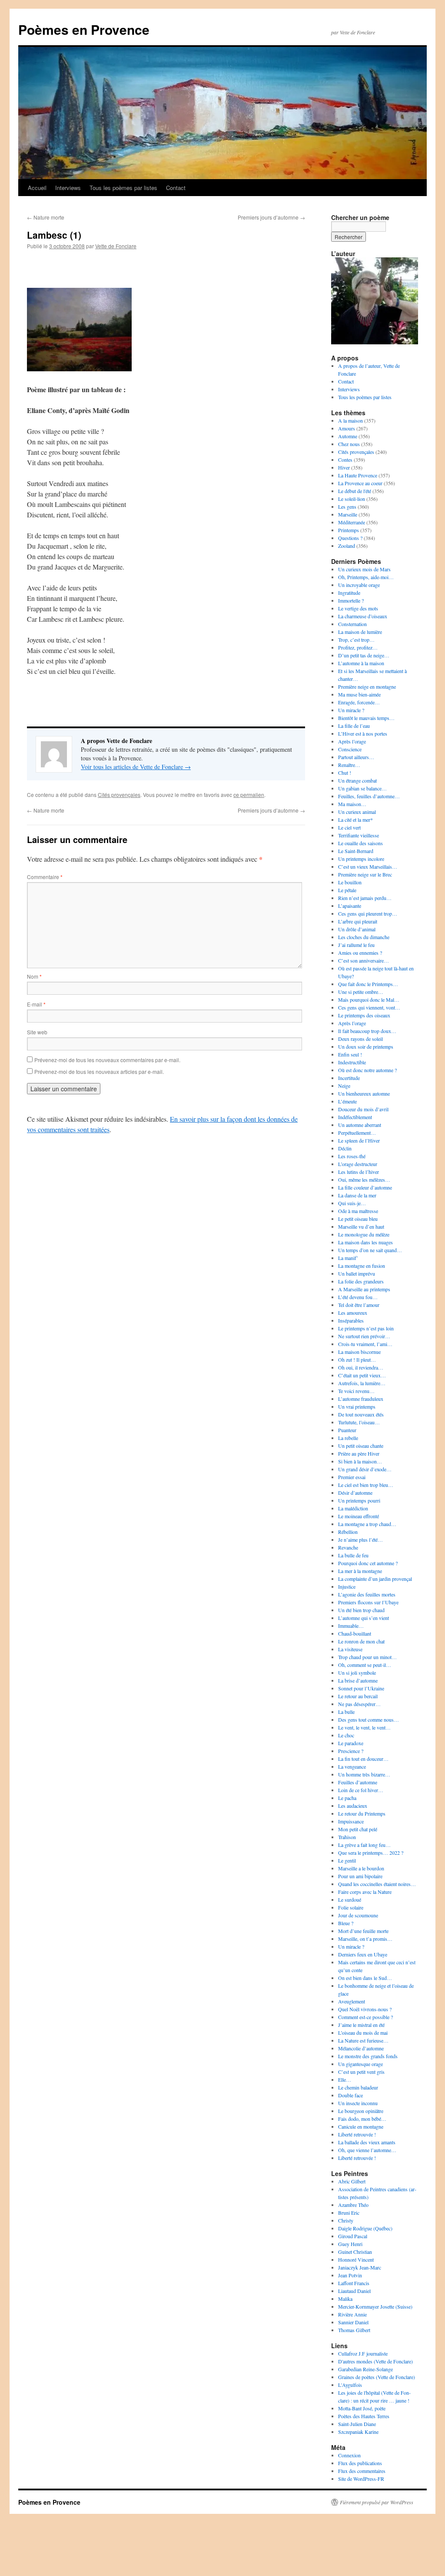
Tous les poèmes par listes (123, 188)
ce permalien (249, 795)
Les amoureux (353, 1313)
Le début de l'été (355, 491)
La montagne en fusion (362, 1266)
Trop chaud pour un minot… (367, 1657)
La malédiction (353, 1508)
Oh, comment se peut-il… (365, 1665)
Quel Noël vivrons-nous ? (365, 2009)
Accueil (37, 188)
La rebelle (348, 1438)
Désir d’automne (355, 1493)
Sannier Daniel (353, 2322)
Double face (350, 2095)
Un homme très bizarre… (364, 1774)
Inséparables (351, 1320)
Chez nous (349, 444)
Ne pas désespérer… (359, 1704)
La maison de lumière (360, 632)
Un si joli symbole (357, 1673)
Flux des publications (360, 2463)
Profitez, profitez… (358, 647)
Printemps (349, 530)
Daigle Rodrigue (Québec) (365, 2228)
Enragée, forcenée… (359, 702)
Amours (347, 428)
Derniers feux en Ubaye (363, 1954)
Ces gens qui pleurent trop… (368, 913)
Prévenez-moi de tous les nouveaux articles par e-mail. (99, 1071)
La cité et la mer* (355, 820)
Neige (344, 1086)
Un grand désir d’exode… (365, 1469)
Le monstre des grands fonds (368, 2056)
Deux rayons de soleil (360, 1039)
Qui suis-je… (352, 1203)
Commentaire (45, 877)
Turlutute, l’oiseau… (359, 1422)
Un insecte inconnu (358, 2103)
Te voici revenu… (356, 1391)
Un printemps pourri (359, 1500)
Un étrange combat (357, 780)
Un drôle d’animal (357, 929)
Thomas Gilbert (354, 2330)
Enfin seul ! (350, 1054)
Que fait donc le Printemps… (368, 984)
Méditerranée (352, 522)
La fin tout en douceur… (363, 1759)
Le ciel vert (349, 827)
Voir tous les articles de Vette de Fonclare (136, 767)
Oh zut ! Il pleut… (357, 1360)
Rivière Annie (352, 2314)
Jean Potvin (350, 2275)
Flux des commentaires (362, 2471)
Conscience (350, 749)
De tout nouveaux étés (361, 1414)
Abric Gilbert (352, 2181)
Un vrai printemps (357, 1406)
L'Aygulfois (350, 2385)
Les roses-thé (352, 1156)
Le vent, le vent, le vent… (364, 1727)
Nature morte (46, 217)
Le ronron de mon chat (361, 1641)
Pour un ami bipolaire (360, 1876)
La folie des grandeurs (361, 1281)
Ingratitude (349, 593)
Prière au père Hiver (359, 1453)
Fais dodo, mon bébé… (362, 2119)
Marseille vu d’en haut (361, 1226)
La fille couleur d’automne (365, 1187)
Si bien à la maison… (360, 1461)
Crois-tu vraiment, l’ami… (365, 1344)
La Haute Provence (358, 475)
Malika (345, 2299)
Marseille (348, 514)
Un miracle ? (351, 710)
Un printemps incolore (361, 859)
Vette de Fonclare (116, 246)
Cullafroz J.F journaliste (363, 2353)
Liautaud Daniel (354, 2291)
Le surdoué (350, 1900)
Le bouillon (350, 882)
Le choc (346, 1735)
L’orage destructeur (358, 1164)
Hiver (344, 467)
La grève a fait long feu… (364, 1845)
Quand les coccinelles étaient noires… (377, 1884)
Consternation (352, 624)
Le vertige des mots (358, 608)
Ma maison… (352, 804)
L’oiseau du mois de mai (363, 2033)
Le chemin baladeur (358, 2087)
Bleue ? (346, 1923)
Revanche (348, 1547)
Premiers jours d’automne (271, 217)
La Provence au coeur (360, 483)
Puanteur (347, 1430)
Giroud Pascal (353, 2236)
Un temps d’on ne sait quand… (370, 1250)
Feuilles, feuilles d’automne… (369, 796)
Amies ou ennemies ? (360, 953)
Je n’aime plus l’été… (360, 1540)
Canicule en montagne (361, 2126)
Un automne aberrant (360, 1125)
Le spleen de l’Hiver (359, 1140)
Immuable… (351, 1626)
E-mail (36, 1004)
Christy (346, 2220)
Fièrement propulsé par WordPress (377, 2502)
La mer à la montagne (360, 1571)
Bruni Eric (349, 2213)
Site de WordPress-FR (361, 2479)
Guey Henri (350, 2244)
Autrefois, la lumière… (362, 1383)
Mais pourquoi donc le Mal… (369, 1000)
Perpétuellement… (357, 1133)
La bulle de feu (353, 1555)
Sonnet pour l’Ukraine (361, 1688)
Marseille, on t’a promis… (365, 1939)
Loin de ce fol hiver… (361, 1790)
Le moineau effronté (359, 1516)
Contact (176, 188)
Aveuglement (352, 2001)
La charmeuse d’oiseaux (363, 616)
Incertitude (349, 1078)
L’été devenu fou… (358, 1297)
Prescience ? (351, 1751)
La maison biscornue (359, 1352)
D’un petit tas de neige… (364, 655)
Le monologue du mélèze (364, 1234)
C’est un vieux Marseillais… (368, 866)
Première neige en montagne (367, 686)
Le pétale (347, 890)
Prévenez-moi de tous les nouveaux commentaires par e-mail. (107, 1060)
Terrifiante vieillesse (359, 835)
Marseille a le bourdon (361, 1868)
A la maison (350, 420)
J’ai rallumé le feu (356, 945)
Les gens (347, 507)
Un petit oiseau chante (361, 1446)
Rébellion (348, 1532)
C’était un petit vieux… (362, 1375)
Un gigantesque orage (360, 2064)
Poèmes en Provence (84, 29)
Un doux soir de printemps (366, 1046)
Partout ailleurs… (356, 757)
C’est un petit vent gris (361, 2072)
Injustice (347, 1586)
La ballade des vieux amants (367, 2142)
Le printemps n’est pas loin (366, 1328)
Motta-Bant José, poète (362, 2408)
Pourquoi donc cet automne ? (368, 1563)
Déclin (345, 1148)
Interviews (68, 188)
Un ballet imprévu (357, 1273)
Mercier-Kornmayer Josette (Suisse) (375, 2306)
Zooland (347, 546)
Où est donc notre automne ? (367, 1070)
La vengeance (352, 1766)
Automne (348, 436)
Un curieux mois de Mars (364, 569)
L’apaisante (350, 906)
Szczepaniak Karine (358, 2432)
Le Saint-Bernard (356, 851)
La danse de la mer (357, 1195)
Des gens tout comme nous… (369, 1720)
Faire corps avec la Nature (365, 1892)
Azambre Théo (353, 2205)
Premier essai (352, 1477)
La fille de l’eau (354, 726)
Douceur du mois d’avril (363, 1109)
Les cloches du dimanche (364, 937)
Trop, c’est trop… (356, 640)
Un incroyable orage (359, 585)
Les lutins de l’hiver (359, 1172)
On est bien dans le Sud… (365, 1978)
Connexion (349, 2455)
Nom (34, 976)
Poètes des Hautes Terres (364, 2416)
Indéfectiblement (355, 1117)
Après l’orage (352, 741)
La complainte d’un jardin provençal (375, 1579)
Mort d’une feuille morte (363, 1931)
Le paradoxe (351, 1743)
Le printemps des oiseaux (364, 1015)
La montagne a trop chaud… (367, 1524)
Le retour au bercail (358, 1696)
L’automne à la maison (361, 663)
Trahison (347, 1837)
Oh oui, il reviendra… (361, 1367)
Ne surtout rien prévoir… (364, 1336)
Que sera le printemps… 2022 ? (371, 1853)
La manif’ (348, 1258)
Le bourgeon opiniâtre (361, 2111)
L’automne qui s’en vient (364, 1618)
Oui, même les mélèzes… (364, 1180)
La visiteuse (350, 1649)
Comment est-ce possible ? (365, 2017)
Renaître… (349, 765)
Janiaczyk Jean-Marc (360, 2267)
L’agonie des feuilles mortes (367, 1594)
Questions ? (350, 538)
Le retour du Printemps (362, 1813)
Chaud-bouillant (355, 1633)
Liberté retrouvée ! (357, 2134)
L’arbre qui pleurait (358, 921)
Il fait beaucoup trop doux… (367, 1031)
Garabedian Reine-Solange (365, 2369)
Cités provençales (119, 795)
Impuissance (351, 1821)
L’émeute (347, 1101)
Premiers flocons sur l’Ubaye (368, 1602)
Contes (345, 460)
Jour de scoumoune (358, 1915)
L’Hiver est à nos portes (363, 733)
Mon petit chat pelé (358, 1829)
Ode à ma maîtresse (358, 1211)
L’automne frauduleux (361, 1399)
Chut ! (345, 773)
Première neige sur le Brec (365, 874)
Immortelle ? (351, 600)
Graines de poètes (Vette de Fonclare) (377, 2377)
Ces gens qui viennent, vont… (369, 1007)
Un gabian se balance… (362, 788)
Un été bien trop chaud (361, 1610)
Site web (37, 1032)
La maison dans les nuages (365, 1242)
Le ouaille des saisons (360, 843)
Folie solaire (351, 1907)
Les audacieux (353, 1806)
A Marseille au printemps (364, 1289)
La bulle (346, 1712)
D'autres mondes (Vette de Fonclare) (375, 2361)
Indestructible (352, 1062)
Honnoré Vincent (356, 2259)
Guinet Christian (355, 2252)
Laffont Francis (354, 2283)
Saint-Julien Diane (357, 2424)
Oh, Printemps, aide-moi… (366, 577)
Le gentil (347, 1860)
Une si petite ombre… (361, 992)
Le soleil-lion (352, 499)
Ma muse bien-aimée (359, 694)
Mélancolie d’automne (361, 2048)
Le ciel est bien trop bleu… (366, 1485)
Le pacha (347, 1798)
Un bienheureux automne (364, 1093)
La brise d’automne (358, 1680)
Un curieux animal (357, 812)
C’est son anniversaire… (364, 960)
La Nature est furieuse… (363, 2040)
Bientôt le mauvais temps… (366, 718)
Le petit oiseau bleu (358, 1219)
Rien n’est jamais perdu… (365, 898)
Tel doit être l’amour (359, 1305)
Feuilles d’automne (358, 1782)
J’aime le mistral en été (361, 2025)
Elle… (345, 2079)
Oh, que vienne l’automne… (367, 2150)
